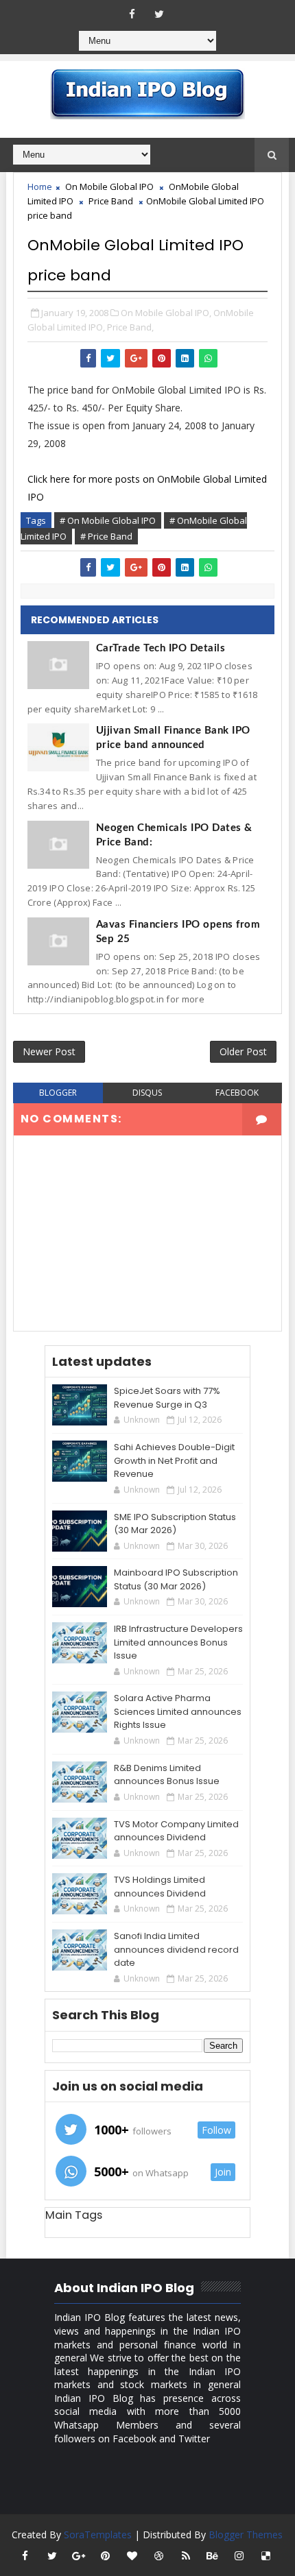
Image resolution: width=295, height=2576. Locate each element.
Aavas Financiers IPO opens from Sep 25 (178, 932)
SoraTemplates (98, 2535)
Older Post (243, 1051)
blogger (58, 1093)
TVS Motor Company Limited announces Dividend (176, 1831)
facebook (237, 1093)
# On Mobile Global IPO (108, 520)
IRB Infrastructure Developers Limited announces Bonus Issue (178, 1642)
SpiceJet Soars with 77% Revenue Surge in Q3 (167, 1398)
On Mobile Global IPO (109, 186)
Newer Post (49, 1051)
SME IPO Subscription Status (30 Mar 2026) (175, 1524)
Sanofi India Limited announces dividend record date (176, 1949)
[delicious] (266, 2555)
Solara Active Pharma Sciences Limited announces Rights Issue (178, 1711)
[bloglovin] (132, 2555)
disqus (147, 1093)
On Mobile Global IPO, (166, 313)
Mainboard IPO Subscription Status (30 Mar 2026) (176, 1579)
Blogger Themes (246, 2535)
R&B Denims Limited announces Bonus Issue (167, 1775)
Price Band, (130, 327)
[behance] (213, 2555)
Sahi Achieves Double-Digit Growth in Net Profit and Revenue (174, 1460)
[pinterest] (106, 2555)
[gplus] (79, 2555)
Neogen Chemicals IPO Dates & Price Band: (174, 835)
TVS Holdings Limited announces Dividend (160, 1887)
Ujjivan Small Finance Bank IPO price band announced (173, 738)
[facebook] (132, 14)
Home (40, 186)
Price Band (111, 201)
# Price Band (106, 536)
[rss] (186, 2555)
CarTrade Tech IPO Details (161, 648)
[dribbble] (159, 2555)
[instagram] (239, 2555)
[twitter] (159, 14)
